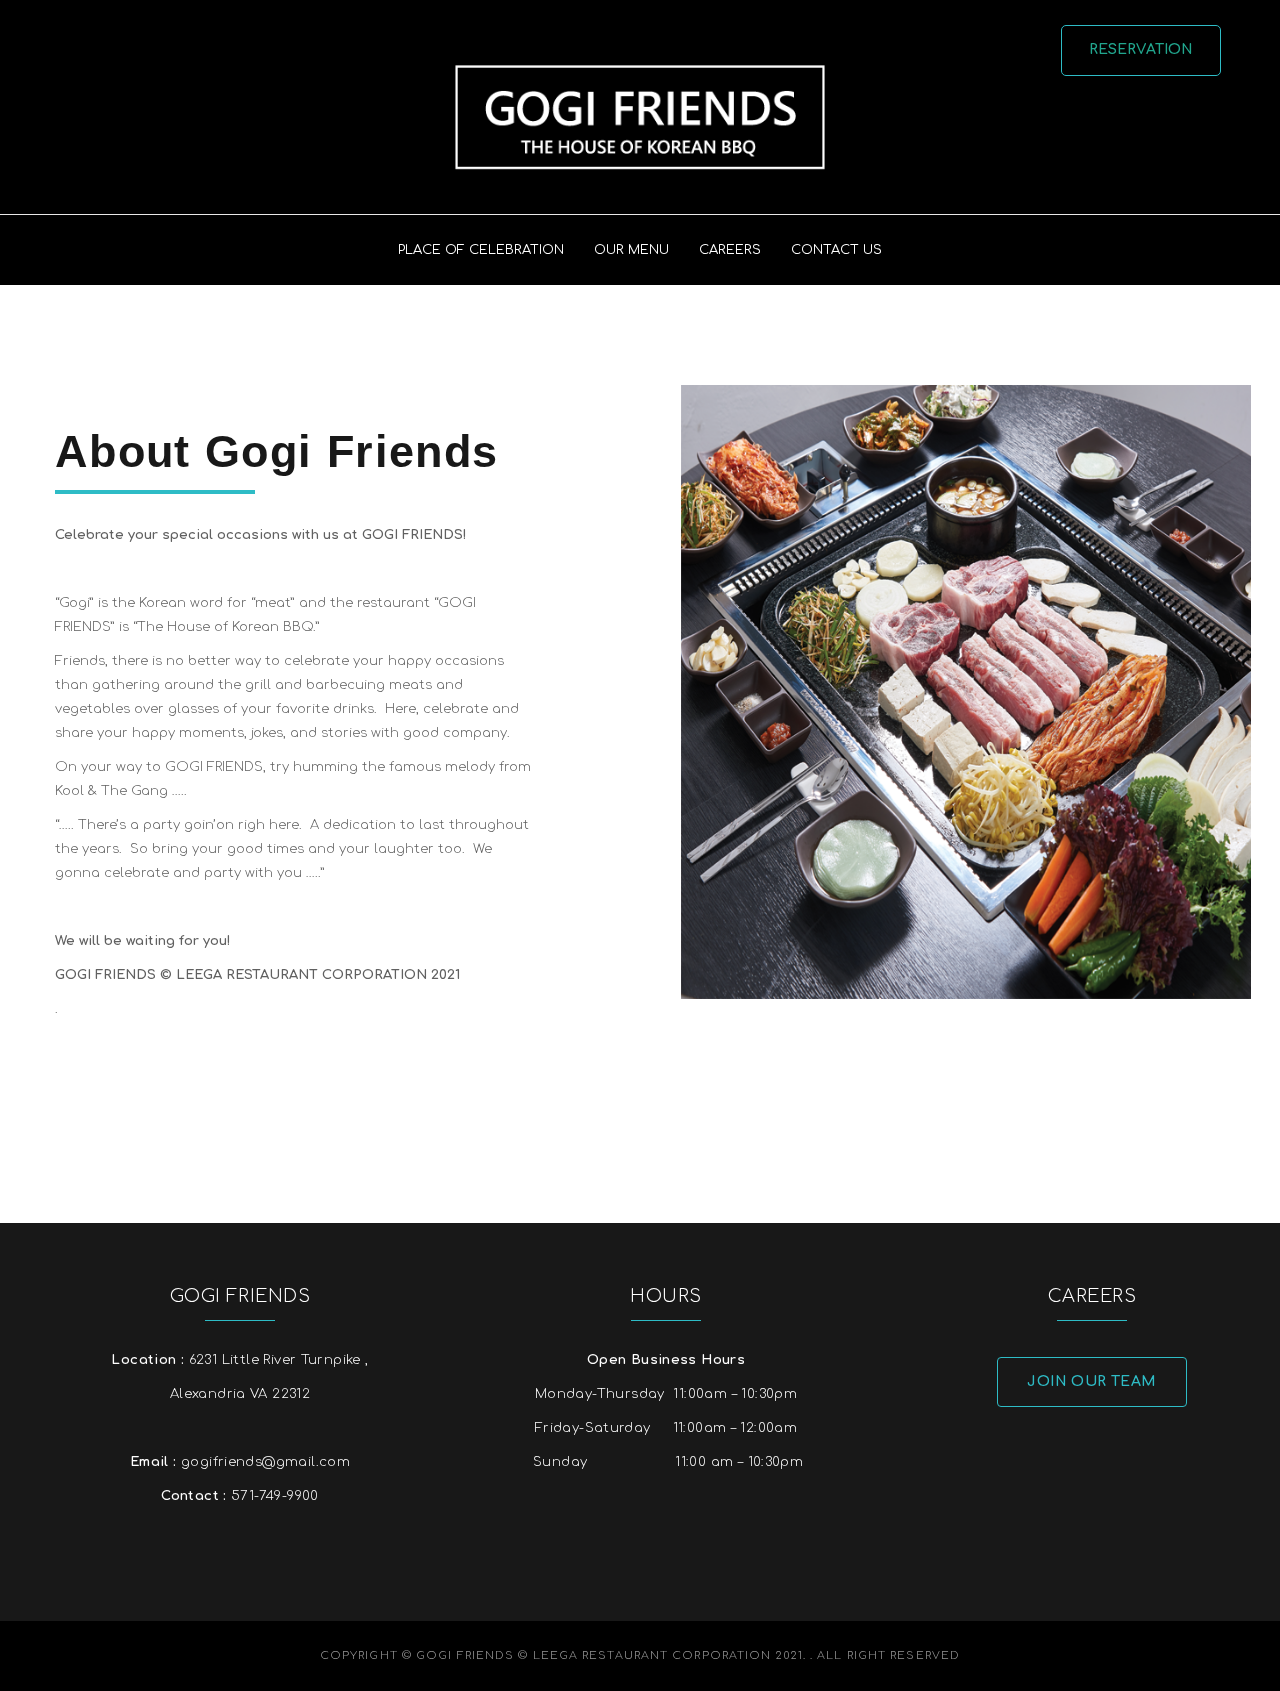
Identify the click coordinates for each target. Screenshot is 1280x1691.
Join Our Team (1091, 1381)
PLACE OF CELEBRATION (481, 250)
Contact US (836, 250)
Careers (730, 250)
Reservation (1141, 49)
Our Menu (631, 250)
